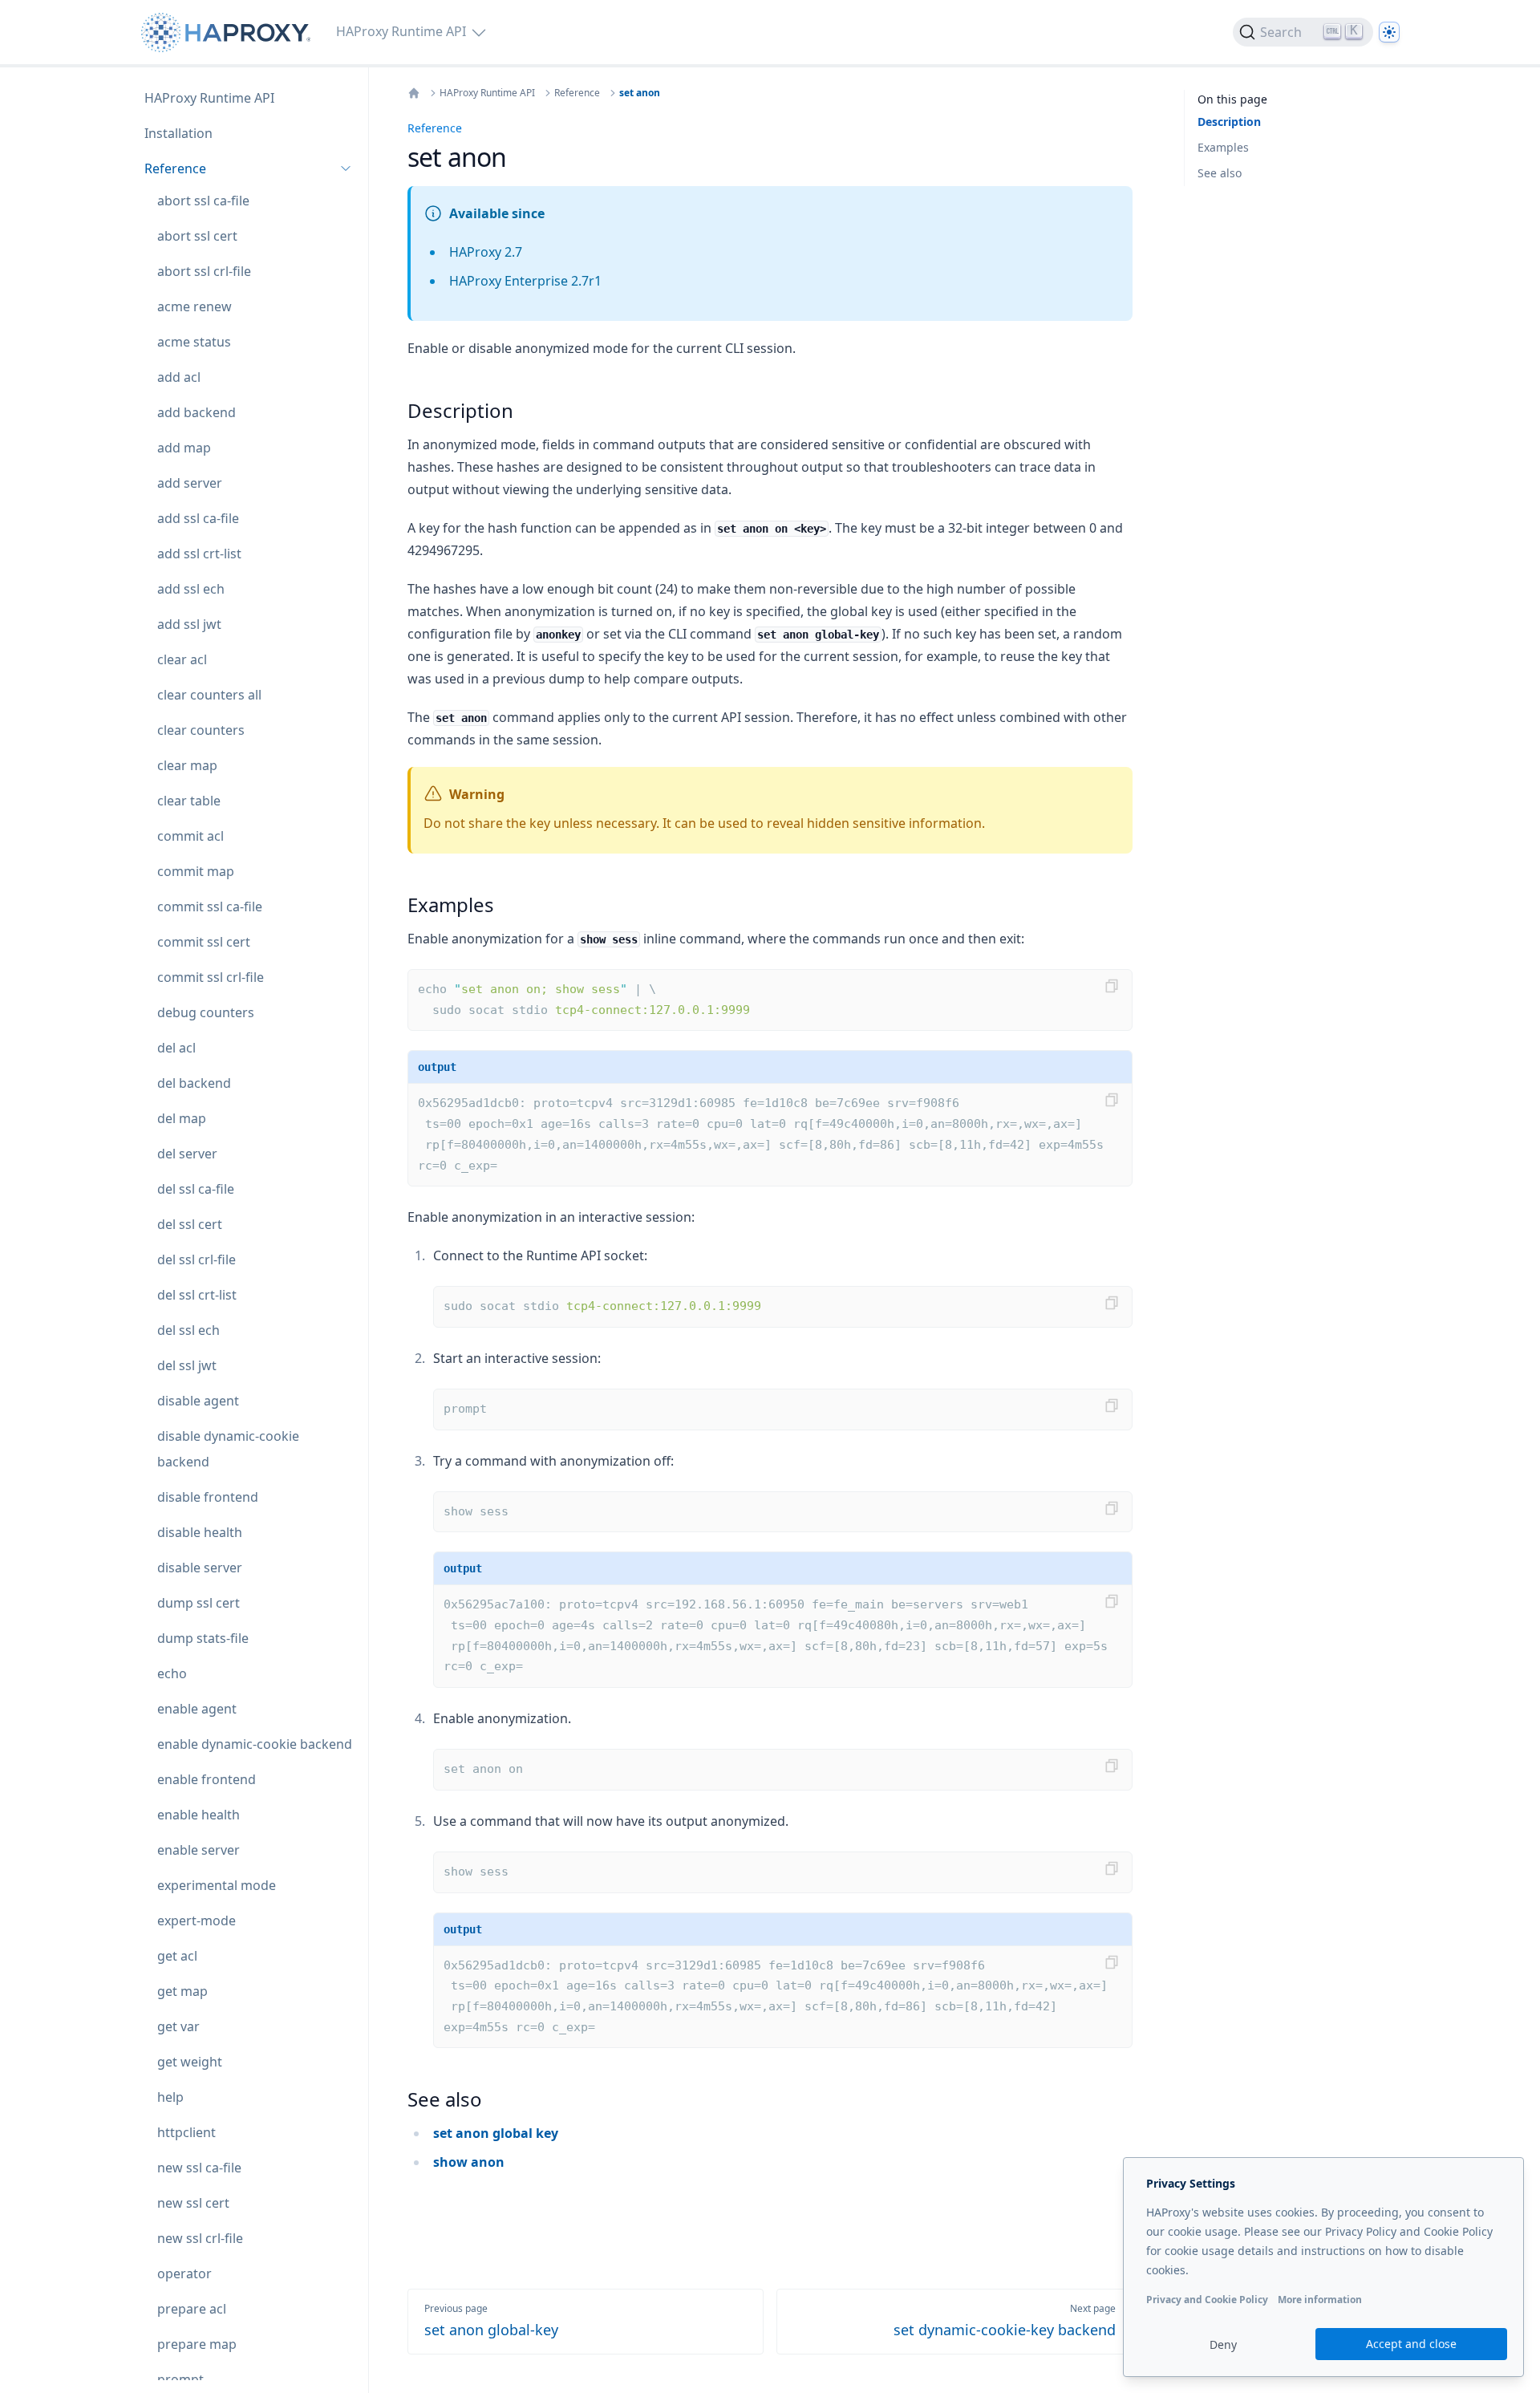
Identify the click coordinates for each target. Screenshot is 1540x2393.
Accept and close (1411, 2344)
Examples (1223, 147)
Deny (1223, 2344)
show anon (469, 2162)
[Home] (414, 93)
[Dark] (1389, 32)
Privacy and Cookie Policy (1207, 2300)
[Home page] (229, 32)
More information (1320, 2300)
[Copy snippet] (1112, 986)
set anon (640, 93)
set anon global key (496, 2133)
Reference (577, 93)
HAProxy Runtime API (487, 93)
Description (1229, 122)
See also (1220, 173)
